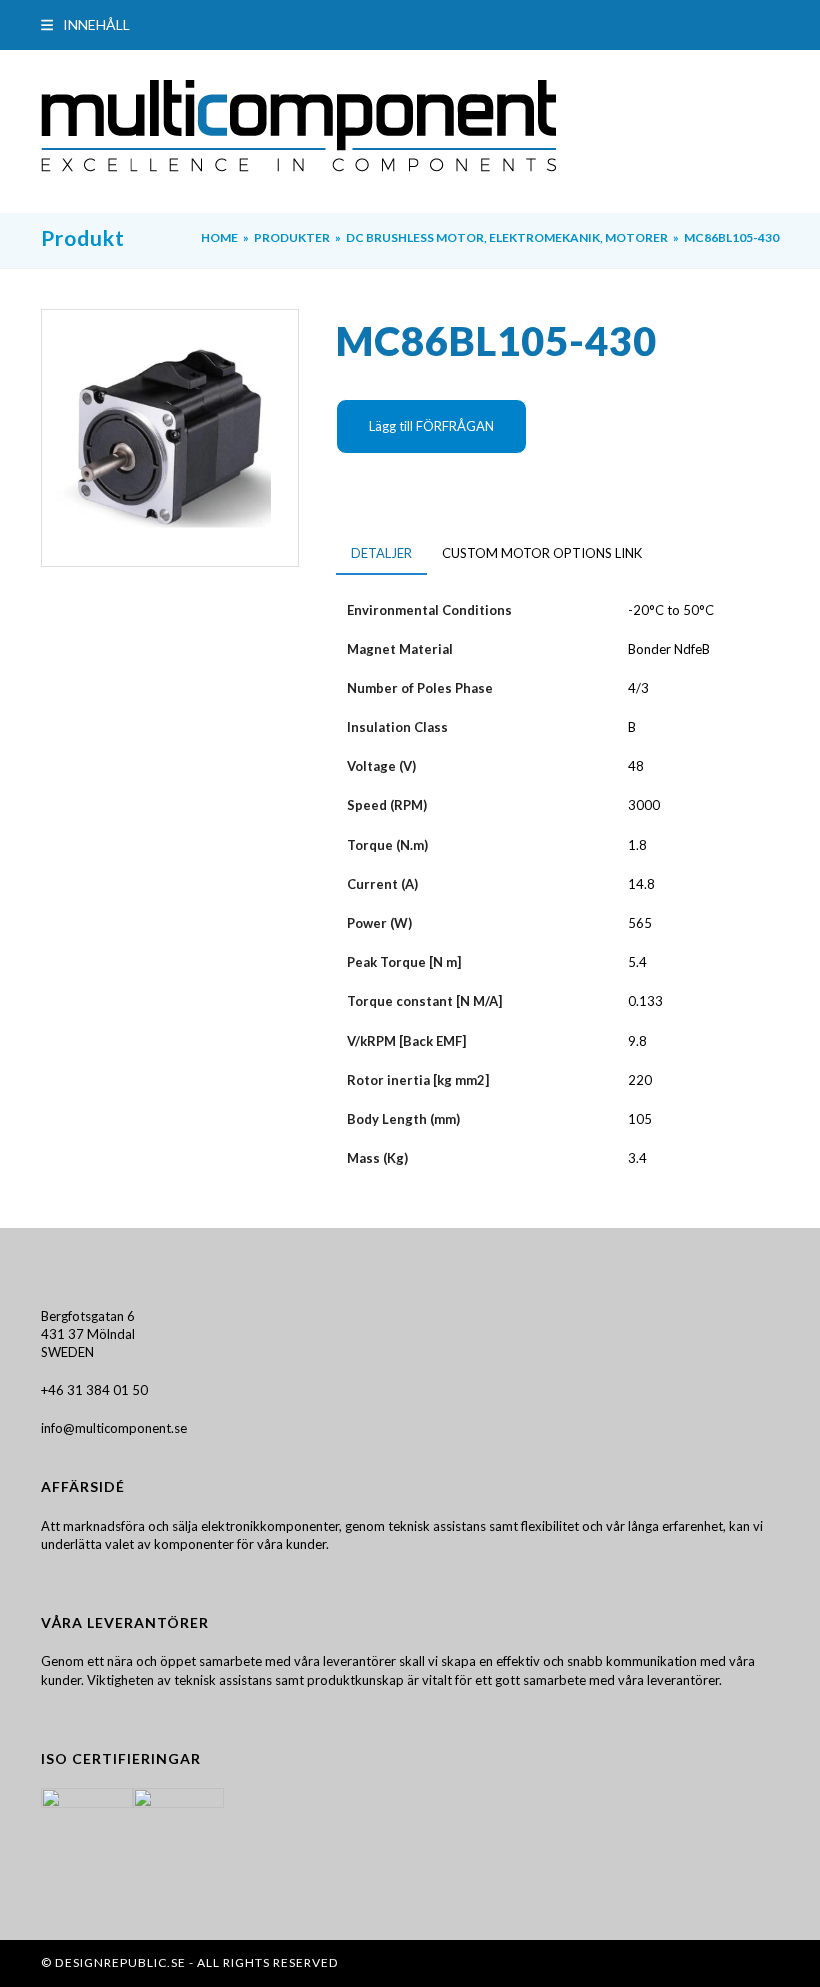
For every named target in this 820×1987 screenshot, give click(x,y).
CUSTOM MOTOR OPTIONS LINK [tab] (542, 553)
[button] (85, 24)
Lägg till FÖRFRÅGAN (431, 426)
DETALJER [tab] (381, 553)
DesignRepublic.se (120, 1962)
